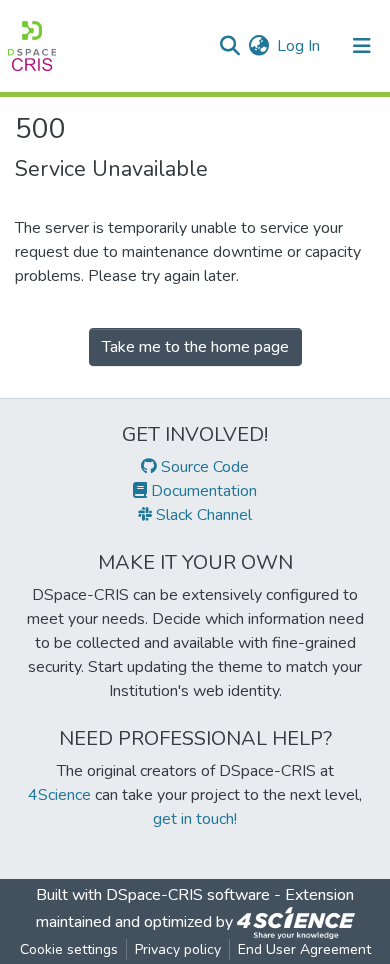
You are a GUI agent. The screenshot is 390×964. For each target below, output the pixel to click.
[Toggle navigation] (362, 46)
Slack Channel (202, 515)
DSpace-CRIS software (188, 895)
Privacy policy (178, 949)
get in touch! (195, 819)
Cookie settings (69, 949)
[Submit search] (229, 46)
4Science (59, 795)
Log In (299, 46)
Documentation (202, 491)
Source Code (203, 467)
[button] (258, 46)
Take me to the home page (195, 347)
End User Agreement (304, 949)
